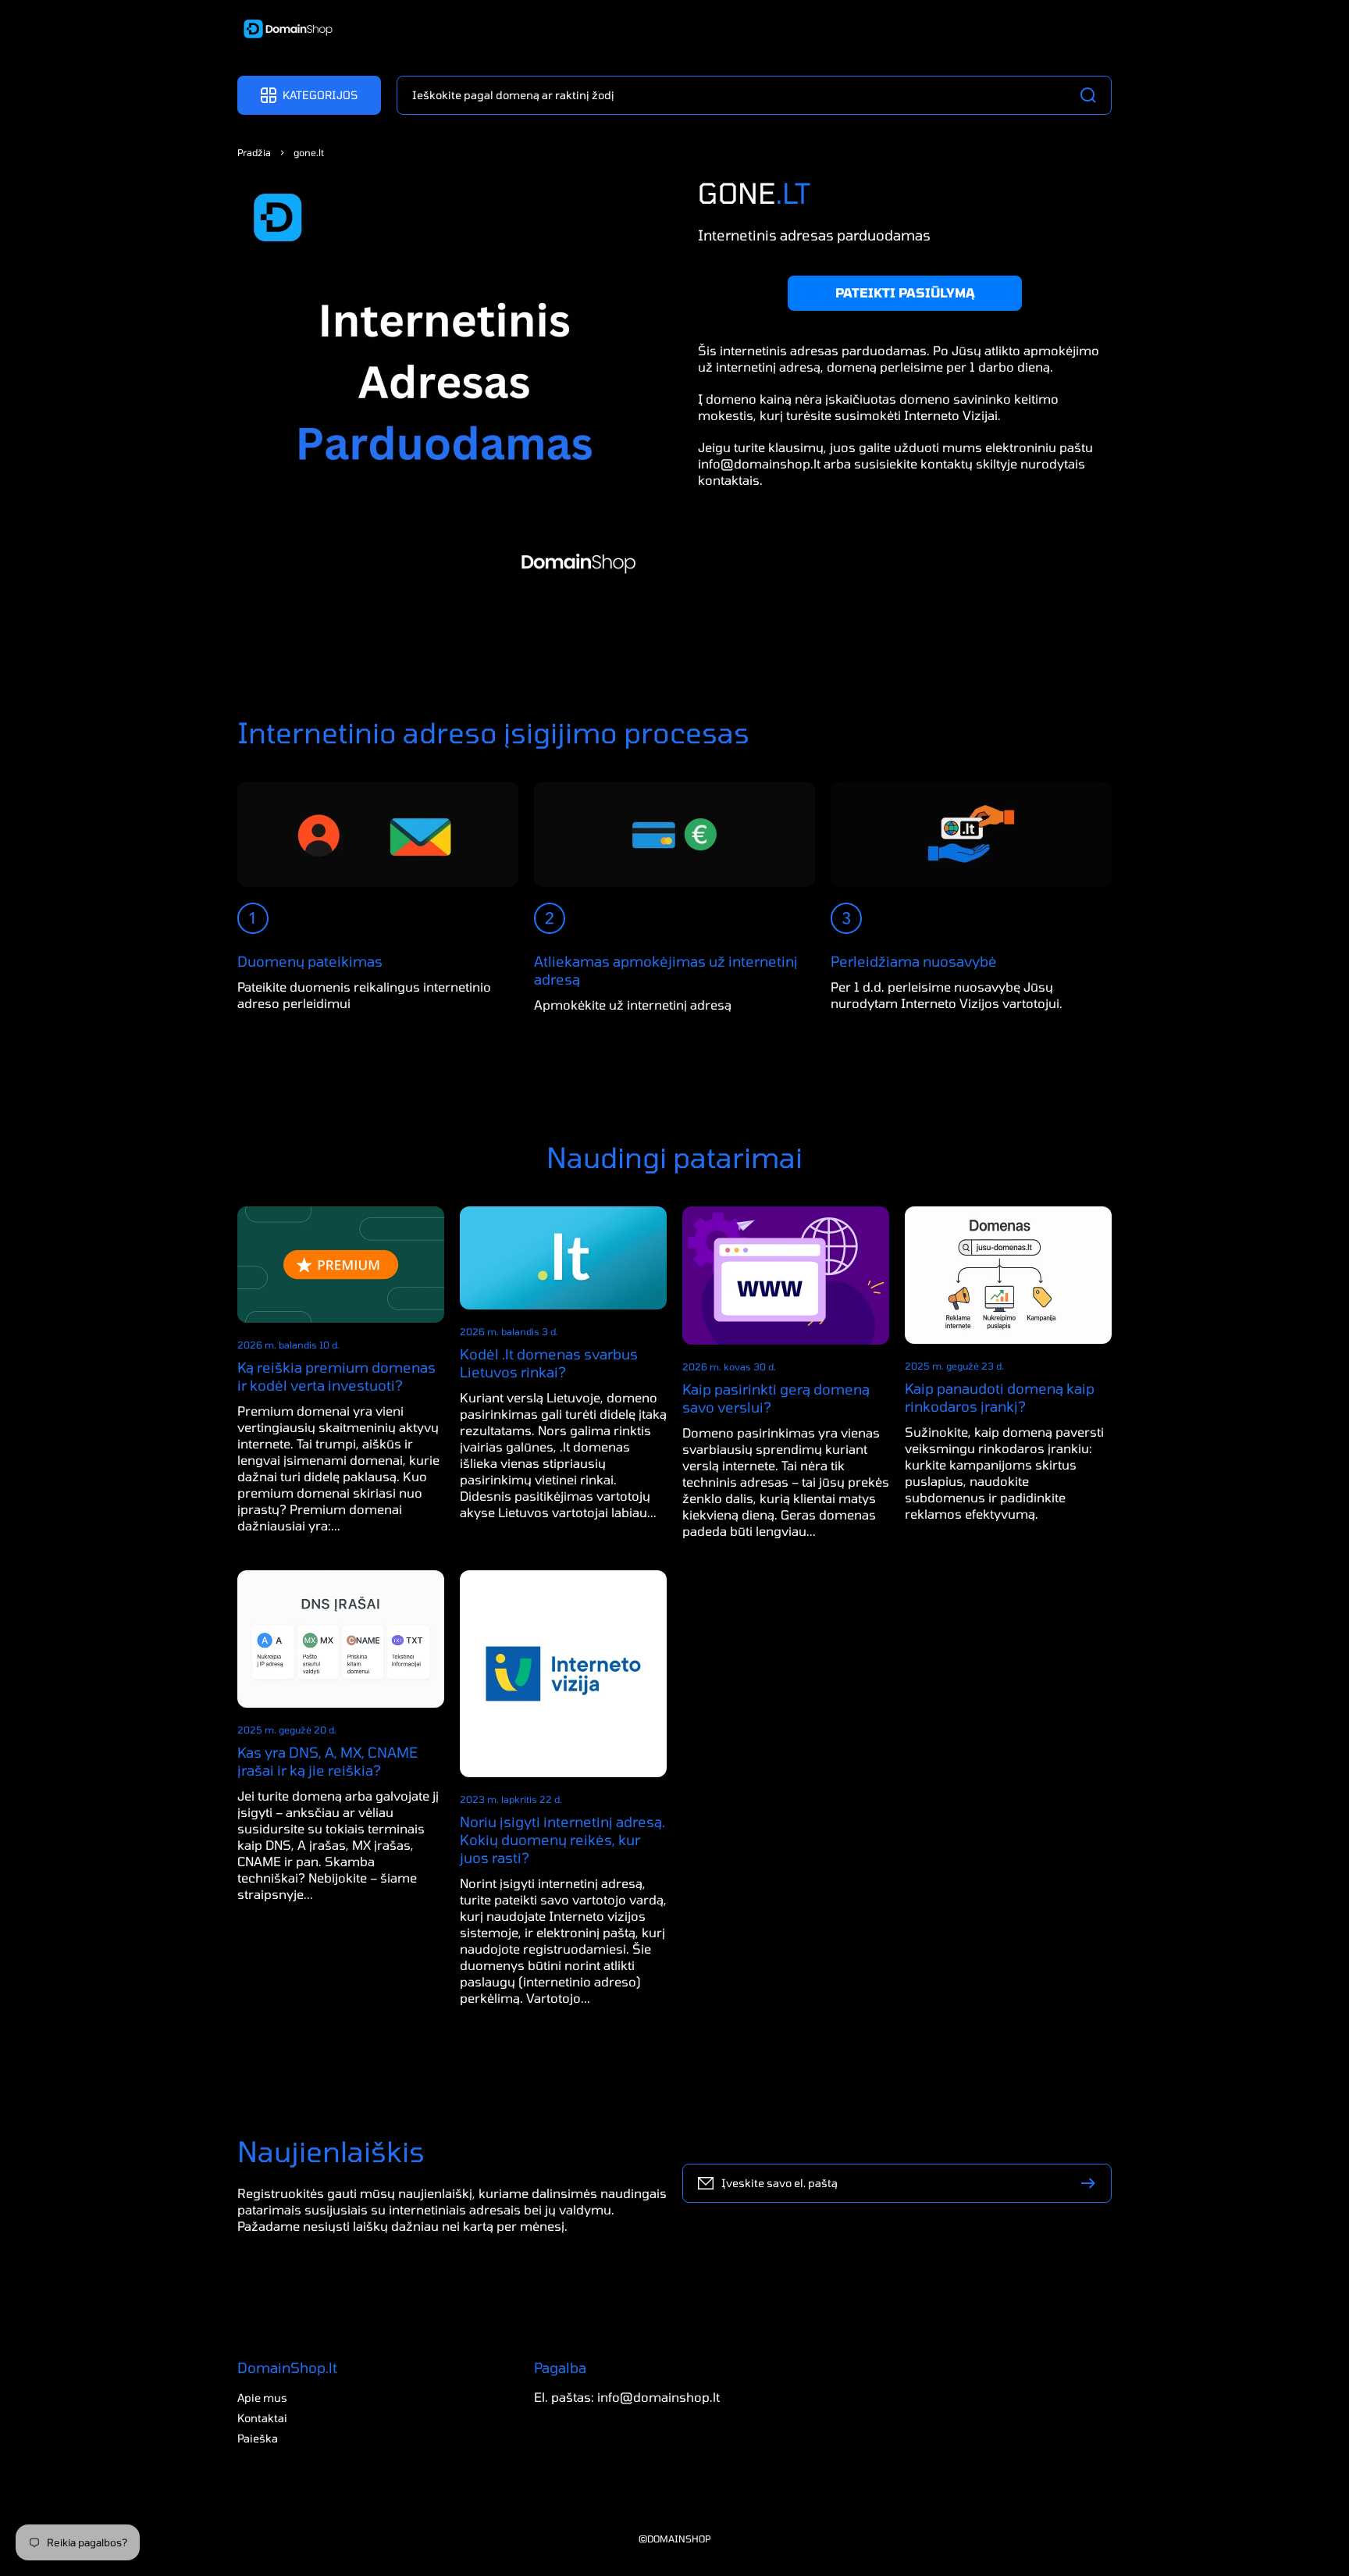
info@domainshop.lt (759, 463)
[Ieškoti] (1092, 95)
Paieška (258, 2438)
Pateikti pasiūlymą (905, 292)
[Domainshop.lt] (283, 30)
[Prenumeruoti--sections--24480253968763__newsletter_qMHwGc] (1092, 2183)
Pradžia (254, 152)
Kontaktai (262, 2418)
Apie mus (262, 2398)
